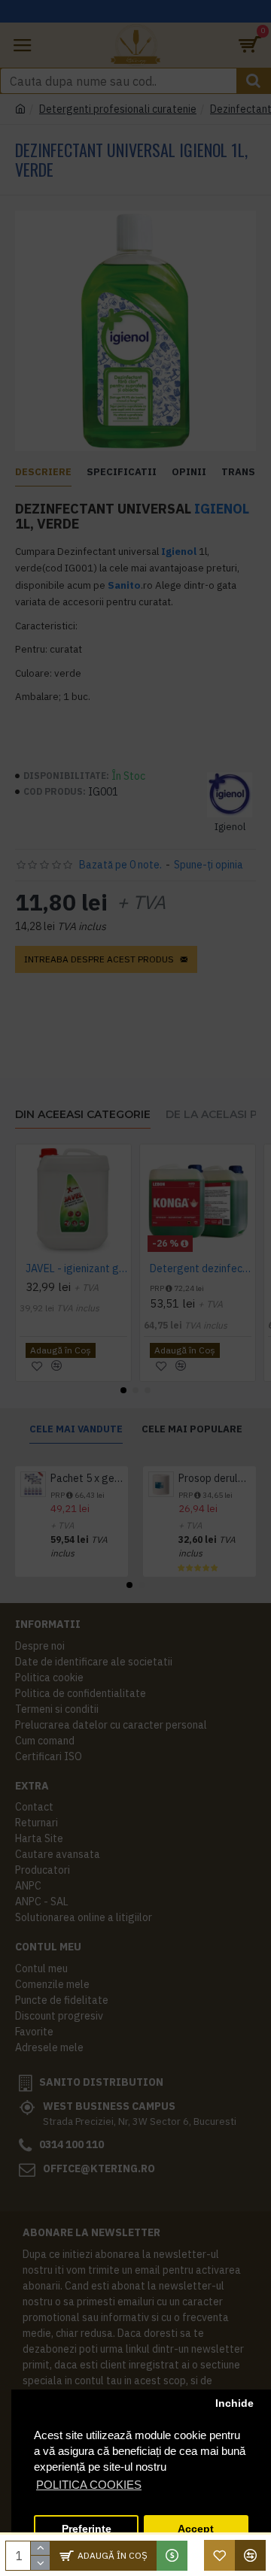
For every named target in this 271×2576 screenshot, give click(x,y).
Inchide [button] (234, 2403)
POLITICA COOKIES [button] (89, 2485)
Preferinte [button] (87, 2529)
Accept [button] (196, 2529)
